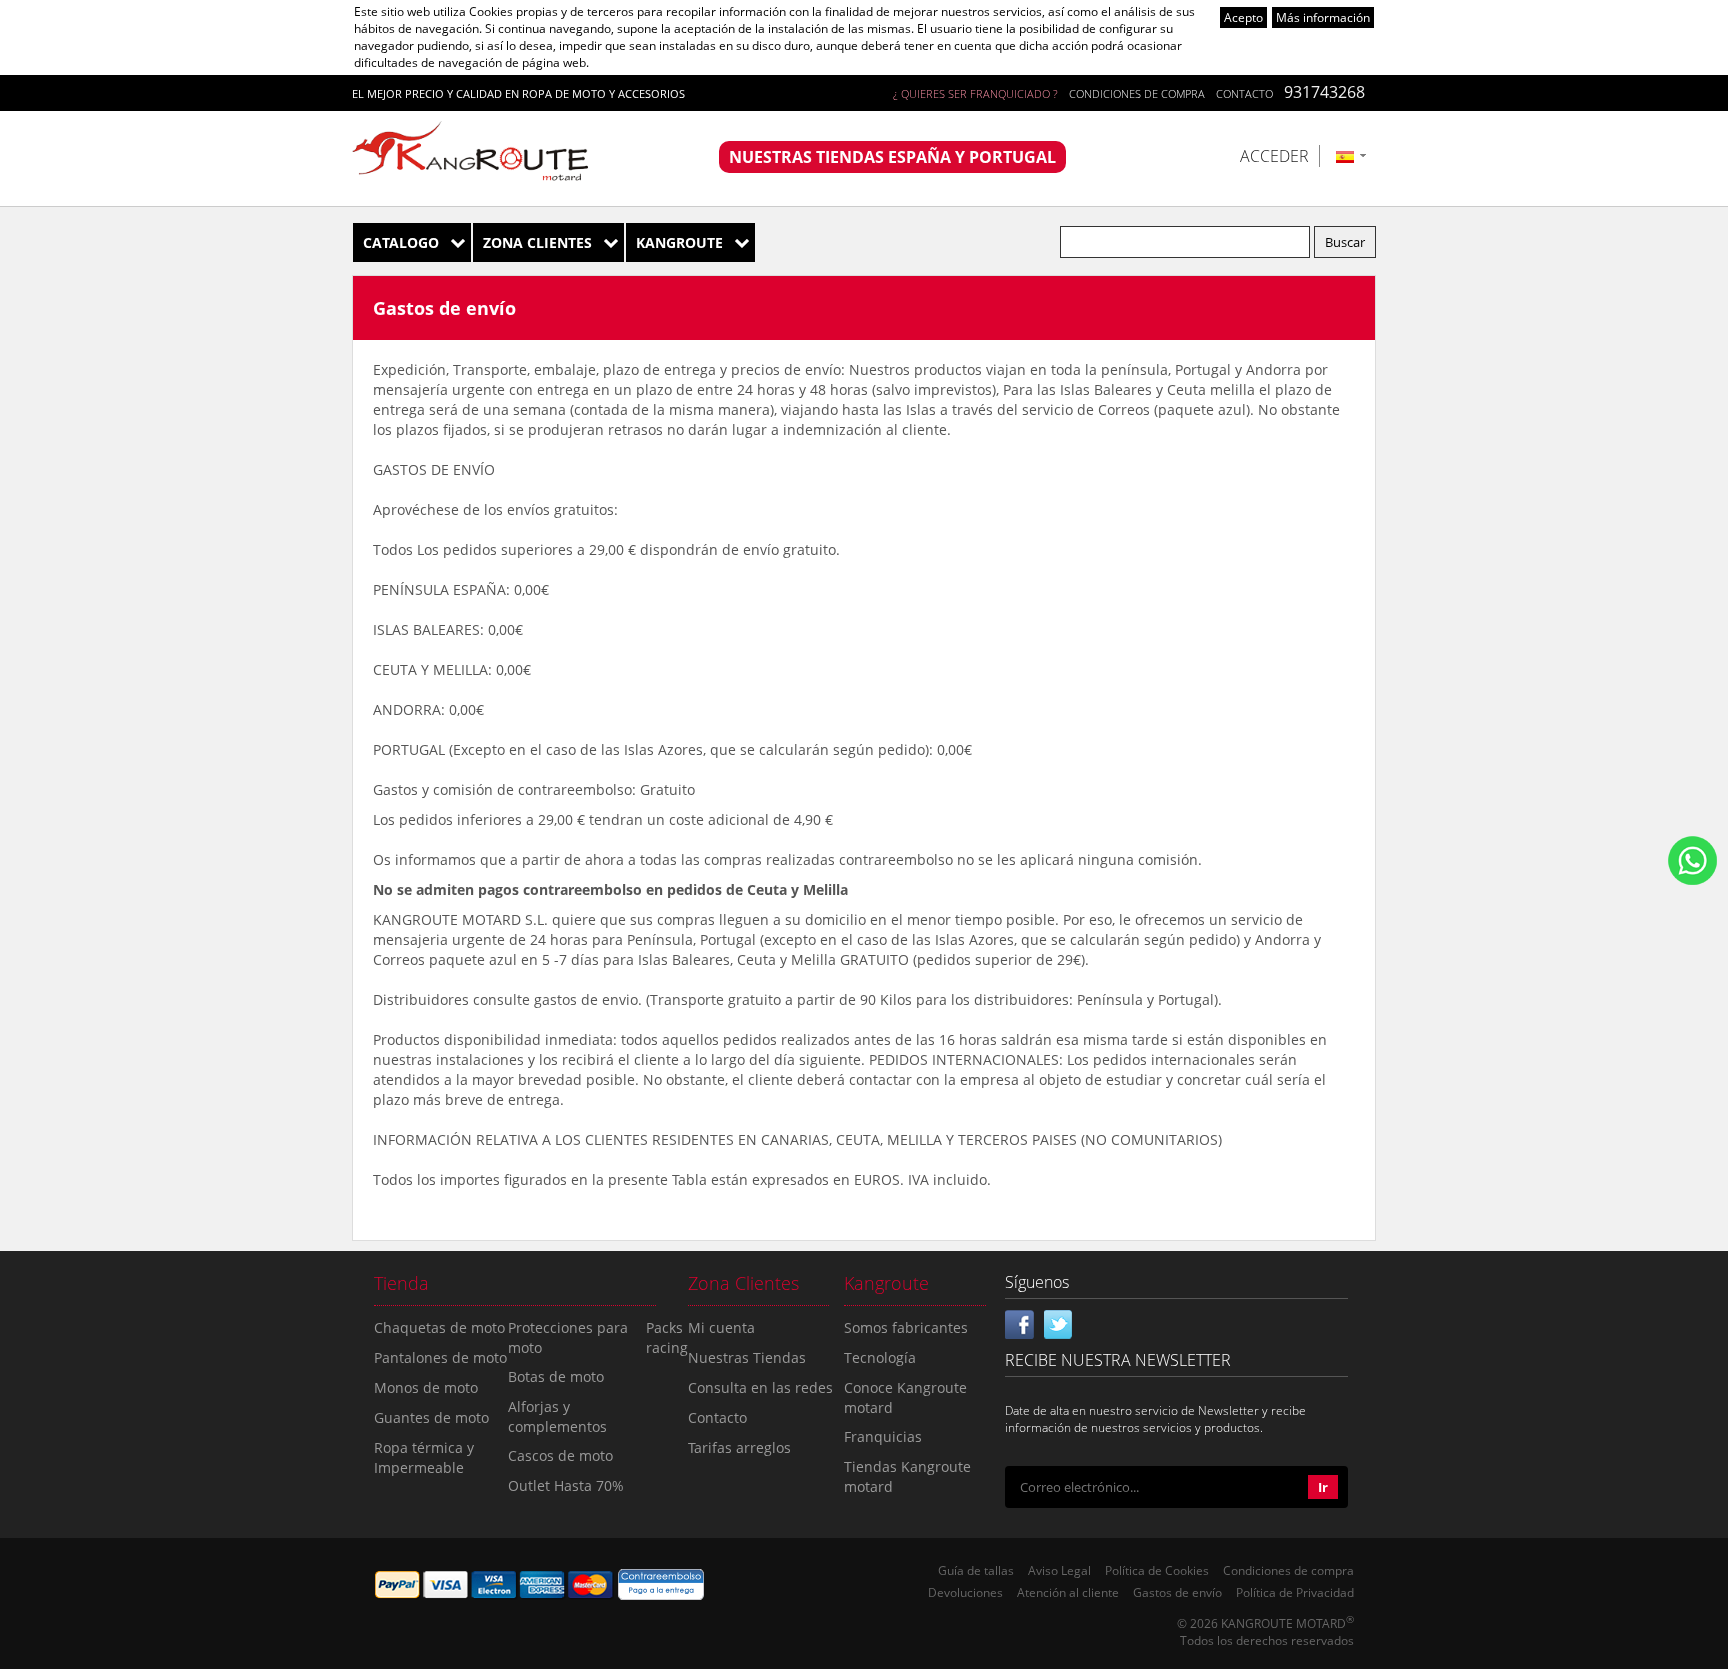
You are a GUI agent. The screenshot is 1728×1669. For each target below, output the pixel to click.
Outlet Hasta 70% (566, 1485)
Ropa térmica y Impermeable (424, 1457)
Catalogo (401, 242)
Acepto (1243, 17)
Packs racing (667, 1337)
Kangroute (679, 242)
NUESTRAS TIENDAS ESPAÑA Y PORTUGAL (892, 157)
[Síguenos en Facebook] (1020, 1322)
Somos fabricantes (906, 1327)
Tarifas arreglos (739, 1447)
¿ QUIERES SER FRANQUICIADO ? (975, 93)
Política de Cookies (1157, 1570)
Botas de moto (556, 1376)
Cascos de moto (560, 1455)
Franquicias (883, 1436)
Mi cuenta (721, 1327)
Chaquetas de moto (439, 1327)
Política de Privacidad (1295, 1592)
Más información (1323, 17)
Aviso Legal (1059, 1570)
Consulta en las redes (760, 1387)
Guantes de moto (431, 1417)
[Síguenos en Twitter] (1058, 1322)
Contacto (1244, 93)
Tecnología (880, 1357)
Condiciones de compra (1137, 93)
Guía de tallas (976, 1570)
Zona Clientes (537, 242)
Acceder (1274, 156)
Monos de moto (426, 1387)
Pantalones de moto (440, 1357)
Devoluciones (965, 1592)
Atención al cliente (1068, 1592)
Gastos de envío (1177, 1592)
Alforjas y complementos (557, 1416)
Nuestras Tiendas (747, 1357)
